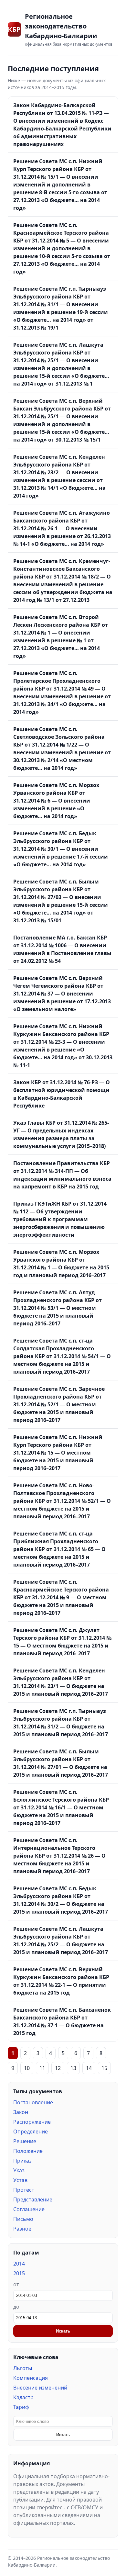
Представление (33, 2199)
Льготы (23, 2368)
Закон (21, 2112)
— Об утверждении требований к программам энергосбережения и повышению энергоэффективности (60, 1219)
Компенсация (31, 2378)
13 (73, 2068)
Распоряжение (32, 2122)
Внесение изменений (40, 2388)
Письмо (23, 2219)
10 (27, 2068)
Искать (63, 2331)
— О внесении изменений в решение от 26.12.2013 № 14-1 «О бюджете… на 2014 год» (62, 528)
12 (58, 2068)
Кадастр (23, 2397)
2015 (19, 2273)
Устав (20, 2180)
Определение (31, 2132)
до (16, 2307)
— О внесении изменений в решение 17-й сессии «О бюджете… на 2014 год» (61, 849)
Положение (28, 2151)
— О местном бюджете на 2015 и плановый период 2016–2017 (58, 1308)
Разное (22, 2229)
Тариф (21, 2407)
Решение (25, 2141)
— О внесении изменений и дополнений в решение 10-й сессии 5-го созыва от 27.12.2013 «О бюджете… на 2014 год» (62, 248)
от (16, 2284)
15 (104, 2068)
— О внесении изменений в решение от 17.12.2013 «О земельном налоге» (62, 994)
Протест (24, 2190)
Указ (19, 2170)
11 (42, 2068)
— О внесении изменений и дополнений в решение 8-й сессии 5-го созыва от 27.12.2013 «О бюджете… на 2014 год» (60, 185)
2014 (19, 2264)
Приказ (22, 2161)
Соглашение (29, 2209)
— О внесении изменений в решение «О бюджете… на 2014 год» (56, 801)
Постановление (33, 2102)
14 (89, 2068)
